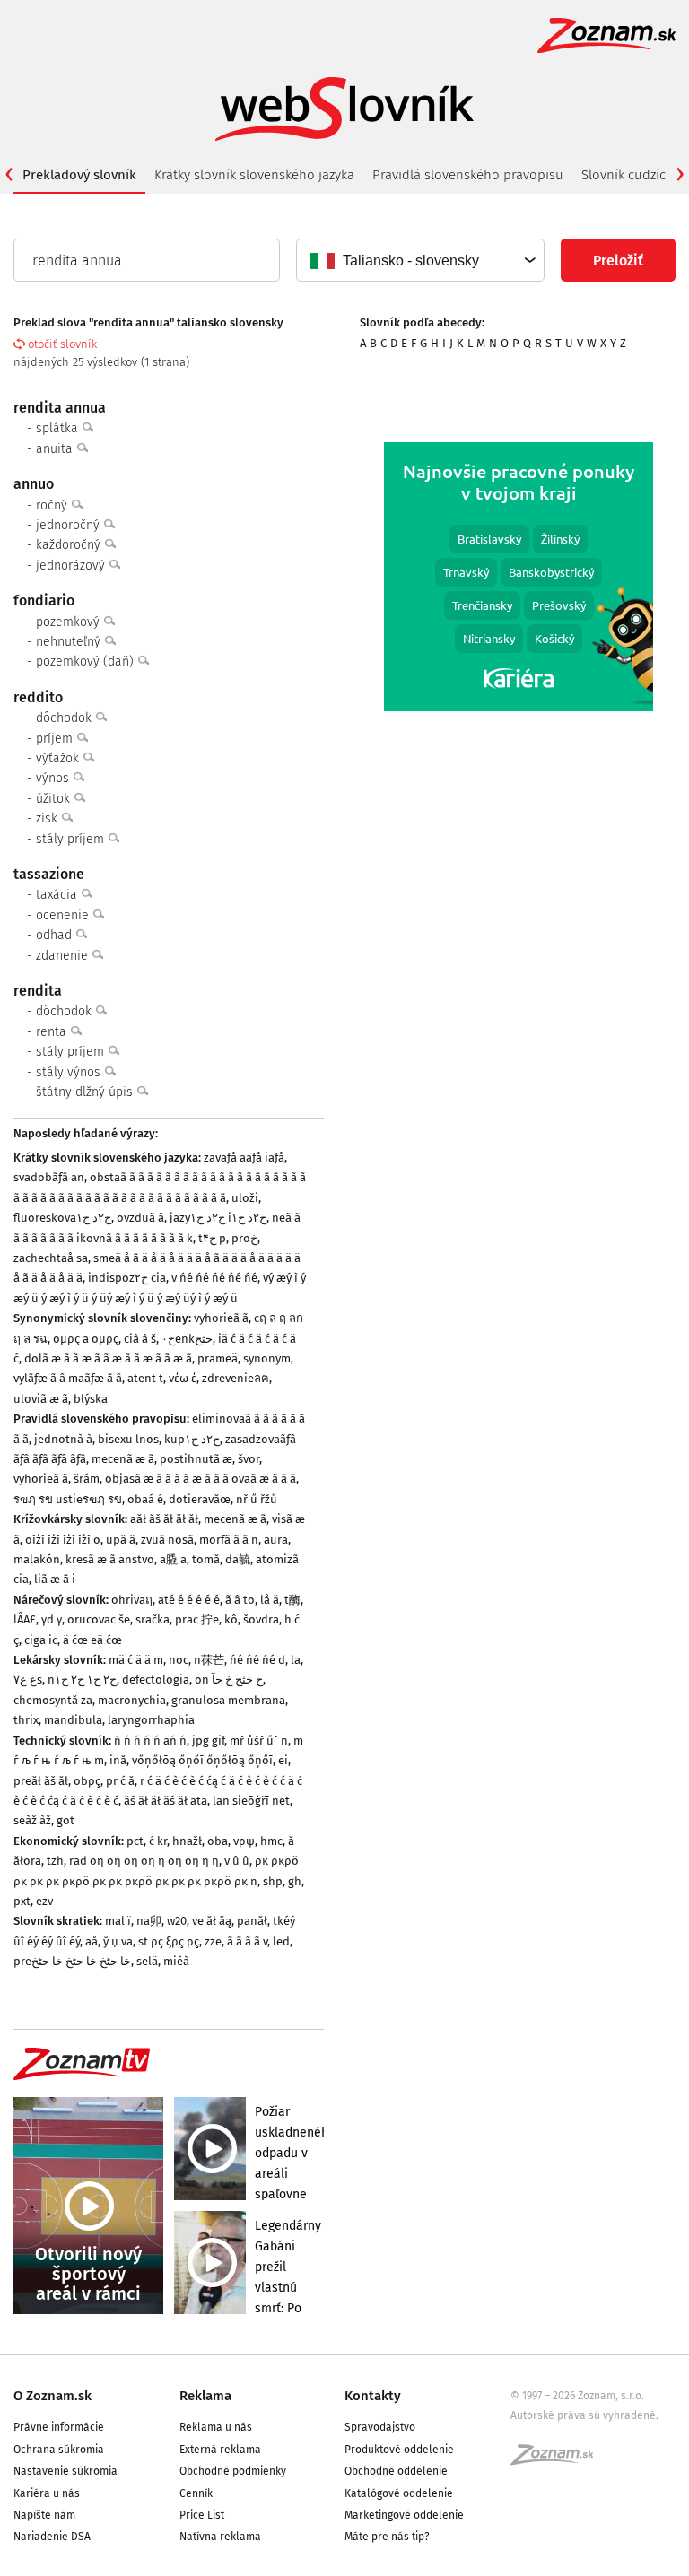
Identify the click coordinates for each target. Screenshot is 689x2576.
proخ (244, 1238)
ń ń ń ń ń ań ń (150, 1741)
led (281, 1941)
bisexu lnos (128, 1439)
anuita (56, 449)
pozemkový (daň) (87, 661)
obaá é (145, 1499)
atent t (145, 1378)
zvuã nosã (167, 1540)
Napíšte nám (44, 2515)
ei (283, 1760)
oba (218, 1841)
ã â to (240, 1600)
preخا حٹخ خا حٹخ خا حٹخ (72, 1961)
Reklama (205, 2396)
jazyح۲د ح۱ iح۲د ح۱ (218, 1218)
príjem (56, 739)
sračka (153, 1619)
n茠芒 (209, 1660)
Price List (202, 2515)
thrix (26, 1720)
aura (276, 1540)
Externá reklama (220, 2450)
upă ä (121, 1540)
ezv (44, 1901)
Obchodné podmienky (233, 2471)
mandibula (73, 1720)
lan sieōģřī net (251, 1801)
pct (135, 1841)
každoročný (70, 545)
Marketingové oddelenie (404, 2515)
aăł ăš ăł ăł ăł (164, 1519)
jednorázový (72, 566)
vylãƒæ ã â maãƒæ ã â (68, 1378)
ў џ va (118, 1941)
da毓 (238, 1559)
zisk (48, 818)
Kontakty (373, 2396)
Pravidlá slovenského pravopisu (468, 175)
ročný (53, 505)
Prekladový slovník (79, 175)
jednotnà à (63, 1439)
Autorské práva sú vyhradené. (584, 2415)
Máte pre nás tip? (387, 2537)
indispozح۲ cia (127, 1278)
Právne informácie (59, 2427)
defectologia (156, 1680)
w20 (177, 1921)
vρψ (244, 1841)
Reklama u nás (216, 2427)
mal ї (118, 1921)
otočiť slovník (62, 344)
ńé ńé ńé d (257, 1660)
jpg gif (208, 1741)
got (65, 1820)
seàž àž (32, 1820)
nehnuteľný (70, 642)
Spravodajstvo (380, 2427)
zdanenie (64, 956)
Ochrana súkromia (59, 2450)
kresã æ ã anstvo (110, 1559)
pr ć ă (120, 1781)
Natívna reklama (220, 2537)
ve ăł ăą (212, 1921)
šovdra (261, 1619)
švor (249, 1459)
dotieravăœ (200, 1499)
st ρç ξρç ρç (169, 1941)
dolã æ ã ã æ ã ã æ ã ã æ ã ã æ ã (108, 1358)
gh (295, 1881)
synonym (267, 1358)
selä (147, 1961)
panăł (252, 1921)
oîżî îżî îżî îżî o (63, 1540)
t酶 (292, 1600)
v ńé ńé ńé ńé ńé (214, 1278)
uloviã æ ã (41, 1399)
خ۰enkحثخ (187, 1339)
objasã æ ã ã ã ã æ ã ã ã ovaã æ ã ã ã (201, 1479)
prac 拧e (197, 1619)
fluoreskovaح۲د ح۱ (62, 1218)
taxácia (58, 895)
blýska (91, 1399)
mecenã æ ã (123, 1459)
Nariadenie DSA (52, 2537)
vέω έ (183, 1378)
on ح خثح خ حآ (229, 1680)
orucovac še (99, 1619)
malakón (37, 1559)
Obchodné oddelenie (396, 2471)
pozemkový (70, 622)
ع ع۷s (28, 1680)
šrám (87, 1479)
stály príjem (72, 839)
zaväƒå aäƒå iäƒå (244, 1157)
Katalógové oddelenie (399, 2493)
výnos (54, 778)
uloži (245, 1198)
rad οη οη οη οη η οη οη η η (144, 1861)
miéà (176, 1961)
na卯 (149, 1921)
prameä (218, 1358)
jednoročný (70, 525)
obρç (87, 1781)
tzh (55, 1861)
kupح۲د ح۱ (192, 1439)
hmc (271, 1841)
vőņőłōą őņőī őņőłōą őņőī (202, 1760)
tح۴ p (212, 1238)
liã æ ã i (55, 1579)
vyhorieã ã (221, 1318)
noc (179, 1660)
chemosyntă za (53, 1700)
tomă (206, 1559)
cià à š (140, 1339)
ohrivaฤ (132, 1600)
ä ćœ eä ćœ (92, 1640)
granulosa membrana (228, 1700)
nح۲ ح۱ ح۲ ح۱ (82, 1680)
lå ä (270, 1600)
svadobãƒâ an (49, 1177)
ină (118, 1760)
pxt (22, 1901)
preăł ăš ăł (41, 1781)
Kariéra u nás (47, 2493)
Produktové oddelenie (399, 2450)
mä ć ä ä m (136, 1660)
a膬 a (173, 1559)
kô (231, 1619)
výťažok (59, 758)
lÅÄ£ (25, 1619)
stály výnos (70, 1072)
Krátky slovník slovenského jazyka (254, 175)
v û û (237, 1861)
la (296, 1660)
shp (273, 1881)
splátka (59, 428)
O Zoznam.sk (52, 2396)
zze (213, 1941)
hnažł (187, 1841)
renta (53, 1032)
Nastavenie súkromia (65, 2471)
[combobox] (419, 260)
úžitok (55, 799)
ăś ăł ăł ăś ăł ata (166, 1801)
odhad (56, 935)
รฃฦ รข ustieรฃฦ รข (68, 1499)
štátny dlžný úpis (86, 1092)
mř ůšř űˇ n (259, 1741)
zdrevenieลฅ (235, 1378)
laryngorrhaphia (151, 1720)
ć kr (158, 1841)
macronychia (132, 1700)
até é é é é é (189, 1600)
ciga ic (41, 1640)
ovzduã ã (140, 1218)
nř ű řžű (257, 1499)
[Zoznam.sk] (558, 2460)
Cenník (196, 2493)
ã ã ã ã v (247, 1941)
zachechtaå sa (51, 1258)
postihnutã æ (196, 1459)
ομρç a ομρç (86, 1339)
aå (92, 1941)
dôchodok (65, 718)
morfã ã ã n (229, 1540)
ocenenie (64, 915)
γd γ (52, 1619)
